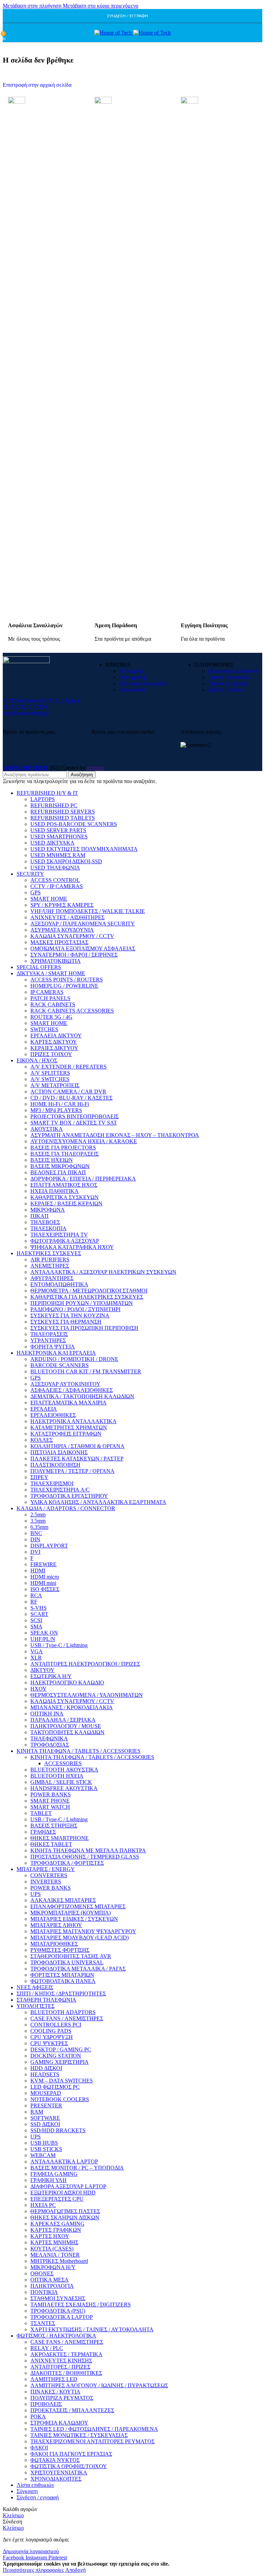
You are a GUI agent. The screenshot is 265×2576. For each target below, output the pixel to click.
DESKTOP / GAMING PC (61, 2049)
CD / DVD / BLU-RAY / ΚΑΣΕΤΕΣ (71, 1098)
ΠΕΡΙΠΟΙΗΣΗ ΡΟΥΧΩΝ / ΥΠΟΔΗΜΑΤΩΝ (82, 1303)
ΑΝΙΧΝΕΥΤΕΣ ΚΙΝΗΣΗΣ (61, 2361)
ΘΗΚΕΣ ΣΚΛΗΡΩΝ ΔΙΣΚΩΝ (65, 2217)
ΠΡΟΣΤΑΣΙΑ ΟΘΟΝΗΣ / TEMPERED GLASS (85, 1857)
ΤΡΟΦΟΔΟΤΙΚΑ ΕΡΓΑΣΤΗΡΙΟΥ (69, 1496)
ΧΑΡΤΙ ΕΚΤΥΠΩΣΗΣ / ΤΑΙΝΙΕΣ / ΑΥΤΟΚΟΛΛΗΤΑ (92, 2329)
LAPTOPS (43, 799)
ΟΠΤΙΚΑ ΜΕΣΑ (50, 2280)
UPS (36, 1894)
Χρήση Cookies (225, 690)
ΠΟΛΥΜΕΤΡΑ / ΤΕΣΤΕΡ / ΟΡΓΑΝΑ (72, 1471)
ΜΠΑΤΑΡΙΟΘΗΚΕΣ (54, 1944)
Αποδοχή (75, 2570)
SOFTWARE (45, 2118)
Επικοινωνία (133, 690)
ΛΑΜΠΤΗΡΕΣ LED (54, 2379)
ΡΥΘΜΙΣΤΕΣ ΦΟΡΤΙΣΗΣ (60, 1950)
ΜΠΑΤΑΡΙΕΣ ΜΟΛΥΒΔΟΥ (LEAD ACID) (80, 1938)
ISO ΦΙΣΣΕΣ (45, 1589)
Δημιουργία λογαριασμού (31, 2551)
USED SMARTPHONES (59, 836)
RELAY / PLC (47, 2348)
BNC (36, 1533)
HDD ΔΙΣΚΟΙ (46, 2068)
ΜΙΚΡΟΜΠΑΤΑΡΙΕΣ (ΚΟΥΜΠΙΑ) (71, 1913)
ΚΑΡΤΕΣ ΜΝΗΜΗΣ (54, 2242)
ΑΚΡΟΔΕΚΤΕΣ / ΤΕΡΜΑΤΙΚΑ (66, 2354)
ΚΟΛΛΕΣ (42, 1440)
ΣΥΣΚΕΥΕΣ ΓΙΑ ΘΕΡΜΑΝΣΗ (66, 1322)
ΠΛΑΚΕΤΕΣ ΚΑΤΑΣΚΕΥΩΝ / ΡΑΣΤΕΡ (77, 1459)
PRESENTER (46, 2105)
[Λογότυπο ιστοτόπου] (114, 33)
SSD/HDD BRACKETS (58, 2130)
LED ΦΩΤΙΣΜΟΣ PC (55, 2087)
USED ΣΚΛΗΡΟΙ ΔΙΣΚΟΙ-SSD (66, 861)
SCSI (36, 1620)
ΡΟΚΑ (38, 2417)
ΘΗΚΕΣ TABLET (51, 1844)
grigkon (95, 768)
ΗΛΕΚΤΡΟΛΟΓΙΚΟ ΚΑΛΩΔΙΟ (67, 1682)
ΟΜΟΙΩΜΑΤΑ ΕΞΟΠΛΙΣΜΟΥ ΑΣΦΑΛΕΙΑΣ (83, 948)
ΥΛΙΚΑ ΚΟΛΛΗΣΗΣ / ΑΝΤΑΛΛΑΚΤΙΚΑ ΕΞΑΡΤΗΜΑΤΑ (98, 1502)
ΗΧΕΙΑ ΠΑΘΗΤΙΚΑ (55, 1191)
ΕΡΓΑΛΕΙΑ (44, 1409)
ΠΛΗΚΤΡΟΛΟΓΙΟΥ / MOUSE (66, 1726)
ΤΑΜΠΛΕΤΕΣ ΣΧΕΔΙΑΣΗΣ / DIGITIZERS (81, 2305)
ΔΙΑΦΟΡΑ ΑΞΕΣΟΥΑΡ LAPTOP (68, 2186)
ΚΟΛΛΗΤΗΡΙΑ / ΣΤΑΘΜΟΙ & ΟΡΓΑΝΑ (77, 1446)
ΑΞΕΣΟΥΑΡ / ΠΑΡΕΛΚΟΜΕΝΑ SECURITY (83, 924)
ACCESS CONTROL (55, 880)
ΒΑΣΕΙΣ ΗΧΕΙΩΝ (52, 1160)
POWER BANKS (51, 1794)
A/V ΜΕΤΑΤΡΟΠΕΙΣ (55, 1085)
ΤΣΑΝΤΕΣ (43, 2323)
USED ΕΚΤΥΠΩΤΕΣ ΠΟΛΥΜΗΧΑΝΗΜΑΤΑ (84, 849)
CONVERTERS (49, 1875)
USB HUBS (44, 2143)
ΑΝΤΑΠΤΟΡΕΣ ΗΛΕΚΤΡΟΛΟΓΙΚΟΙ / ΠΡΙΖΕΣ (85, 1664)
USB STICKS (46, 2149)
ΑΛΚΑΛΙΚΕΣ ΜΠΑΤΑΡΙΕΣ (63, 1900)
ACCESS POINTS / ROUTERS (67, 980)
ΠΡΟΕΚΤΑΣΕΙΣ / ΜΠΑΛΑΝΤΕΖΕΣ (72, 2410)
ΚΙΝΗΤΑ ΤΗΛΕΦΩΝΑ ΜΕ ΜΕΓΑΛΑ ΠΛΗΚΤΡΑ (88, 1850)
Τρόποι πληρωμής (228, 683)
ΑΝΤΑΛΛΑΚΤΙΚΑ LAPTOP (64, 2161)
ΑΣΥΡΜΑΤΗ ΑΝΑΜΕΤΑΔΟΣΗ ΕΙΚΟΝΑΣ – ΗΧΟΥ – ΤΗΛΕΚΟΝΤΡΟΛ (115, 1135)
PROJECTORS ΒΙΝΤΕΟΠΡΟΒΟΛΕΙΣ (75, 1116)
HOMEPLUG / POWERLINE (64, 986)
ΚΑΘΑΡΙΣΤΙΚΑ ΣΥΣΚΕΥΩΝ (65, 1197)
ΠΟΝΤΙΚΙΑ (44, 2292)
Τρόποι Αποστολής (229, 677)
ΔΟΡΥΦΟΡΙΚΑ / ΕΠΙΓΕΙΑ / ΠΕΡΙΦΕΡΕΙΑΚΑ (83, 1179)
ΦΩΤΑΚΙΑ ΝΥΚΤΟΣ (55, 2460)
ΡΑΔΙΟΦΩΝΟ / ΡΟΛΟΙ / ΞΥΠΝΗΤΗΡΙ (75, 1309)
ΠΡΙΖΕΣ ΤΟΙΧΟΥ (51, 1054)
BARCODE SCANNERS (60, 1365)
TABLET (41, 1813)
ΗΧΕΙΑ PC (43, 2205)
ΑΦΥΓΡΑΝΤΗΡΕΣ (52, 1278)
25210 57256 (32, 707)
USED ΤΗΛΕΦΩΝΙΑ (55, 868)
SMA (36, 1627)
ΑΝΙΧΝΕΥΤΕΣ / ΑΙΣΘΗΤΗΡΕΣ (67, 917)
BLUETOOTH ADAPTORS (63, 2012)
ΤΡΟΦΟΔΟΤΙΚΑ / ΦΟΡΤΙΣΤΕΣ (67, 1863)
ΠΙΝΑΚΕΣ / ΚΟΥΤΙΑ (55, 2392)
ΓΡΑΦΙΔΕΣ (43, 1832)
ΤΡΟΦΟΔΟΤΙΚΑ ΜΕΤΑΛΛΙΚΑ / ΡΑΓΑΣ (78, 1969)
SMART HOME (49, 899)
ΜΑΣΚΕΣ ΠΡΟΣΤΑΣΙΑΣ (59, 942)
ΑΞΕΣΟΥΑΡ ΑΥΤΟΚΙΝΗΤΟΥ (65, 1384)
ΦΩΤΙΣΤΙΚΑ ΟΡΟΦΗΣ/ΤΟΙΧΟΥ (69, 2466)
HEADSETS (45, 2074)
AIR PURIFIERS (50, 1259)
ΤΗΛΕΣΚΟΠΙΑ (48, 1228)
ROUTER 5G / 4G (51, 1017)
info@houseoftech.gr (26, 713)
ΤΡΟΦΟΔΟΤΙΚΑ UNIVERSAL (67, 1962)
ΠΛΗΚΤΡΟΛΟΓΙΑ (52, 2286)
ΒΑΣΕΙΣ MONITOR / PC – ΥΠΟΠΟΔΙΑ (77, 2168)
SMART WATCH (50, 1807)
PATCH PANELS (50, 998)
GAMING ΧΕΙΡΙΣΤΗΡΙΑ (60, 2062)
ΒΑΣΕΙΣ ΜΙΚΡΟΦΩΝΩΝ (60, 1166)
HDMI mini (43, 1583)
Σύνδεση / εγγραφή (38, 2497)
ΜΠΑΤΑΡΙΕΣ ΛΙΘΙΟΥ (56, 1925)
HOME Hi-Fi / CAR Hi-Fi (60, 1104)
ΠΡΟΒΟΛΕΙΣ (46, 2404)
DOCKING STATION (56, 2056)
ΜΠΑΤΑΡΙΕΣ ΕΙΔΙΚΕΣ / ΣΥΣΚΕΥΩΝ (74, 1919)
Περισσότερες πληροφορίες (34, 2570)
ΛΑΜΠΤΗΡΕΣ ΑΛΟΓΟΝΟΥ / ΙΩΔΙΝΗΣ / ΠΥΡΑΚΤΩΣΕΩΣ (99, 2385)
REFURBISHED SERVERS (63, 812)
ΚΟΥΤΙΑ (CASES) (52, 2249)
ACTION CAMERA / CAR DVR (68, 1092)
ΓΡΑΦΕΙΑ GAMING (54, 2174)
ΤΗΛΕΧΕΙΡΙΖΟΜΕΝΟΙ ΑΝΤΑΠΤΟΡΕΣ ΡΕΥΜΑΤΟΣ (92, 2441)
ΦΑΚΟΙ (39, 2448)
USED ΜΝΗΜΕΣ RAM (58, 855)
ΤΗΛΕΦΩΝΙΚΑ (49, 1738)
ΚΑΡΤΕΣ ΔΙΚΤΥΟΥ (54, 1042)
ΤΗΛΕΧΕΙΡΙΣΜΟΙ (52, 1483)
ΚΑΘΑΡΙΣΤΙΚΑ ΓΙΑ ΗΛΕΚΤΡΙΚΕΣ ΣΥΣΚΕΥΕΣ (87, 1297)
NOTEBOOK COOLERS (60, 2099)
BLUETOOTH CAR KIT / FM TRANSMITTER (86, 1371)
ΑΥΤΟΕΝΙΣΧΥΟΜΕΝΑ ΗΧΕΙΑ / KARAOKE (84, 1141)
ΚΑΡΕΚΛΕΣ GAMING (57, 2224)
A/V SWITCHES (50, 1079)
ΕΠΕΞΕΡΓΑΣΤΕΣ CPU (57, 2199)
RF (34, 1602)
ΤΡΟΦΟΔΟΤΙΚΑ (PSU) (58, 2311)
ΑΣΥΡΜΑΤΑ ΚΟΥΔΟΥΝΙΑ (62, 930)
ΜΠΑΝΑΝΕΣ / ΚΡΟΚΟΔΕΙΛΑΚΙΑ (72, 1707)
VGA (37, 1651)
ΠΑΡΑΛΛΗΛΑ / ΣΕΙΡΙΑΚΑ (63, 1720)
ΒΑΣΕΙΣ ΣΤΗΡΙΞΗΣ (54, 1826)
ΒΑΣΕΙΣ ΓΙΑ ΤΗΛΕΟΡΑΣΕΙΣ (65, 1154)
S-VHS (38, 1608)
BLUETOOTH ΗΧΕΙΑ (57, 1776)
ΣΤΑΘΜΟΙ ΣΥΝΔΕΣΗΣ (58, 2298)
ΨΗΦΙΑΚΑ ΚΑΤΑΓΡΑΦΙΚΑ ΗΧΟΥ (72, 1247)
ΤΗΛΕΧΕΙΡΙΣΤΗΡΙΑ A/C (60, 1490)
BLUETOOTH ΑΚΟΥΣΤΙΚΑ (64, 1770)
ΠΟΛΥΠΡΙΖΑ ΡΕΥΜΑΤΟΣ (62, 2398)
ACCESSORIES (63, 1763)
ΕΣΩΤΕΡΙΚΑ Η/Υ (51, 1676)
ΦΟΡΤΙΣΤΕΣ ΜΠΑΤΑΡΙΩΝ (62, 1975)
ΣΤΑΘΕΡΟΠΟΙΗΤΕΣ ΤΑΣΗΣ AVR (71, 1956)
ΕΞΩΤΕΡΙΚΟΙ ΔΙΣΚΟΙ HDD (63, 2193)
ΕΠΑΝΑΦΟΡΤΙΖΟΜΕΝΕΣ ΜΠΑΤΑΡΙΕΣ (78, 1906)
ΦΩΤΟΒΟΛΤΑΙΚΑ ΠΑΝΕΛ (63, 1981)
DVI (35, 1552)
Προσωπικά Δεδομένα (233, 671)
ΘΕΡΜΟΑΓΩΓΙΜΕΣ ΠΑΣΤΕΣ (65, 2211)
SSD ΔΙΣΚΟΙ (45, 2124)
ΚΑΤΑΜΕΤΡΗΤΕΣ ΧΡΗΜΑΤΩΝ (69, 1427)
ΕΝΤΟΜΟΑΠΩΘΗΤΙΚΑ (59, 1284)
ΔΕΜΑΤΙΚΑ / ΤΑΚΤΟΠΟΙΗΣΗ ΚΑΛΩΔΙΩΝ (82, 1396)
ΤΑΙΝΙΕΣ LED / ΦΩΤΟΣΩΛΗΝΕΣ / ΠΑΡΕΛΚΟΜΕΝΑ (94, 2429)
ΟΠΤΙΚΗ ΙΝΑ (47, 1714)
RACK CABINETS (53, 1004)
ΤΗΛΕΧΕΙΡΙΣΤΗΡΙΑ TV (59, 1235)
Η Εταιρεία (131, 671)
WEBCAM (43, 2155)
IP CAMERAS (47, 992)
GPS (36, 892)
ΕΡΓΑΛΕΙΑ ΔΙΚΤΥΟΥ (56, 1036)
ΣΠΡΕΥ (39, 1477)
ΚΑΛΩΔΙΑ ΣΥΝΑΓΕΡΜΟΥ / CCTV (72, 936)
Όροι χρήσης (133, 677)
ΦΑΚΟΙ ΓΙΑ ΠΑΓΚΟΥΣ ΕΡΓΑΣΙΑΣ (71, 2454)
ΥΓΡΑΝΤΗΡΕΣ (48, 1340)
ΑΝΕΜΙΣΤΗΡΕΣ (50, 1266)
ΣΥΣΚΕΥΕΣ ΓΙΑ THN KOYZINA (70, 1315)
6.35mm (39, 1527)
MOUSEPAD (46, 2093)
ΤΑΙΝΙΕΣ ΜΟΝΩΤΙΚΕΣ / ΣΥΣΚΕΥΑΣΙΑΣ (79, 2435)
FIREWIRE (43, 1564)
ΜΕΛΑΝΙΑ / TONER (55, 2255)
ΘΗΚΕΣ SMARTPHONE (60, 1838)
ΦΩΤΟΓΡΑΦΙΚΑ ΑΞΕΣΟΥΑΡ (65, 1241)
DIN (35, 1539)
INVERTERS (46, 1882)
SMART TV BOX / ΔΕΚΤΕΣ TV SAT (74, 1123)
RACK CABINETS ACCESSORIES (72, 1011)
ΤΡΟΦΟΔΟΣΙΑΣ (50, 1745)
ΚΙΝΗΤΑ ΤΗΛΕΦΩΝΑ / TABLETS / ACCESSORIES (92, 1757)
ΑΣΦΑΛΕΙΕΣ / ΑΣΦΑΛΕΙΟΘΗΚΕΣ (72, 1390)
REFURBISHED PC (54, 805)
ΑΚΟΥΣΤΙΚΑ (47, 1129)
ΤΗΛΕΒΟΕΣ (45, 1222)
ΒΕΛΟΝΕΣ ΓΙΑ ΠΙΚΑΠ (58, 1172)
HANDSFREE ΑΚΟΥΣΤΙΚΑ (64, 1788)
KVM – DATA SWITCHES (62, 2081)
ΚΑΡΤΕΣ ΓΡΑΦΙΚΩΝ (56, 2230)
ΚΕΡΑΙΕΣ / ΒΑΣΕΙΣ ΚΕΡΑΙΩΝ (66, 1204)
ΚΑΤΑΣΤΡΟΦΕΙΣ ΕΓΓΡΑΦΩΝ (66, 1434)
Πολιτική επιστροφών (143, 683)
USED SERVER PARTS (58, 830)
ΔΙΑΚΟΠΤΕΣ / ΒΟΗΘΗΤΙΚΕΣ (66, 2373)
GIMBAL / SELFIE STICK (61, 1782)
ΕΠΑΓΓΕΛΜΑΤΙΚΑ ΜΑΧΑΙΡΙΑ (68, 1403)
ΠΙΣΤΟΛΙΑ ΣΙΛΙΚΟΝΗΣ (59, 1452)
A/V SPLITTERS (50, 1073)
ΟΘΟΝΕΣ (42, 2273)
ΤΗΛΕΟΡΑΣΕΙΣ (49, 1334)
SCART (39, 1614)
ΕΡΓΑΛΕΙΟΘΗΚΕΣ (53, 1415)
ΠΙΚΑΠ (40, 1216)
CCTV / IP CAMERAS (57, 886)
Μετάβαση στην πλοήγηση (33, 6)
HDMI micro (45, 1577)
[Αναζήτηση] (10, 33)
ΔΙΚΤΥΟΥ (42, 1670)
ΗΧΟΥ (38, 1689)
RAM (37, 2112)
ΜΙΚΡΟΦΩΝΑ (48, 1210)
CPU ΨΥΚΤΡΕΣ (49, 2043)
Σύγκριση (27, 2491)
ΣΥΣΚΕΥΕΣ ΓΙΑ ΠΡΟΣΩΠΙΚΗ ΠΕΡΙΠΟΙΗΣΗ (84, 1328)
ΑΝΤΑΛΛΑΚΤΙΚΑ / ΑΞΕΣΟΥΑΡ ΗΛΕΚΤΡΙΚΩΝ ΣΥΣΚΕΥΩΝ (103, 1272)
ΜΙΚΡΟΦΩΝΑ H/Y (53, 2267)
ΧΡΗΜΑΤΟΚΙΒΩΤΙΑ (56, 961)
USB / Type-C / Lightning (59, 1645)
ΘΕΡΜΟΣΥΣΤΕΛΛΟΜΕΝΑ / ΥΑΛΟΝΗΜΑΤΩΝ (87, 1695)
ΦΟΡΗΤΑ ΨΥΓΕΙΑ (53, 1347)
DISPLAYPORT (49, 1546)
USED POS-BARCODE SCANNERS (74, 824)
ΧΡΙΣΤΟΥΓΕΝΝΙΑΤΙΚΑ (59, 2472)
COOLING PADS (51, 2031)
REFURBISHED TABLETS (63, 818)
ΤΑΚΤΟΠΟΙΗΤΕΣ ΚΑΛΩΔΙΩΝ (67, 1732)
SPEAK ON (44, 1633)
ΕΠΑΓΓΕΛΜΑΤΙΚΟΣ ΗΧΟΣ (64, 1185)
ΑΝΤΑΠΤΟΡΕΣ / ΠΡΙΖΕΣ (60, 2367)
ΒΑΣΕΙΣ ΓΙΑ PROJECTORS (63, 1148)
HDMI (38, 1571)
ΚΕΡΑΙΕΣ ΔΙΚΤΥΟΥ (54, 1048)
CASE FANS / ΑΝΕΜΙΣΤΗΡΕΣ (67, 2018)
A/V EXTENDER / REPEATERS (68, 1067)
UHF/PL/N (43, 1639)
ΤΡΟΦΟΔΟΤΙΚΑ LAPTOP (62, 2317)
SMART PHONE (50, 1801)
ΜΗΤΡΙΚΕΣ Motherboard (59, 2261)
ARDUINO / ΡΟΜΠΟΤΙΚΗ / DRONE (74, 1359)
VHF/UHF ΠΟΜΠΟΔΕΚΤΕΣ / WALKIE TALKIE (88, 911)
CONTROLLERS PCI (56, 2025)
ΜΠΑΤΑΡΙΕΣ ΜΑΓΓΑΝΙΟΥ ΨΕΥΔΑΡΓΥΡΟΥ (83, 1931)
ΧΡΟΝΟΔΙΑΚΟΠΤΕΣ (56, 2479)
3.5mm (38, 1521)
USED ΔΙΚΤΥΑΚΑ (52, 843)
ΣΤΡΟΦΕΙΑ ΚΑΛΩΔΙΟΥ (59, 2423)
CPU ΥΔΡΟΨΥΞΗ (52, 2037)
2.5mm (38, 1515)
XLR (36, 1658)
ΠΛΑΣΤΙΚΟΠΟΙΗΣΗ (55, 1465)
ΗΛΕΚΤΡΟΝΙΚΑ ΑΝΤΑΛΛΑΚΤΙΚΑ (73, 1421)
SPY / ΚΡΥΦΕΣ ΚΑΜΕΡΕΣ (62, 905)
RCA (36, 1595)
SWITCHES (44, 1029)
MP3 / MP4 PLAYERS (56, 1110)
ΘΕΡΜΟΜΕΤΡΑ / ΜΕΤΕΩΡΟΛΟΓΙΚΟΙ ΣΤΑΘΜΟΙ (89, 1291)
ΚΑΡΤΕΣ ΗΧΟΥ (50, 2236)
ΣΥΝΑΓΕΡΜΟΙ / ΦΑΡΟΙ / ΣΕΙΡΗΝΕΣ (74, 955)
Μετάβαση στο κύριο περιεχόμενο (101, 6)
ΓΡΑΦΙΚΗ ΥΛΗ (48, 2180)
